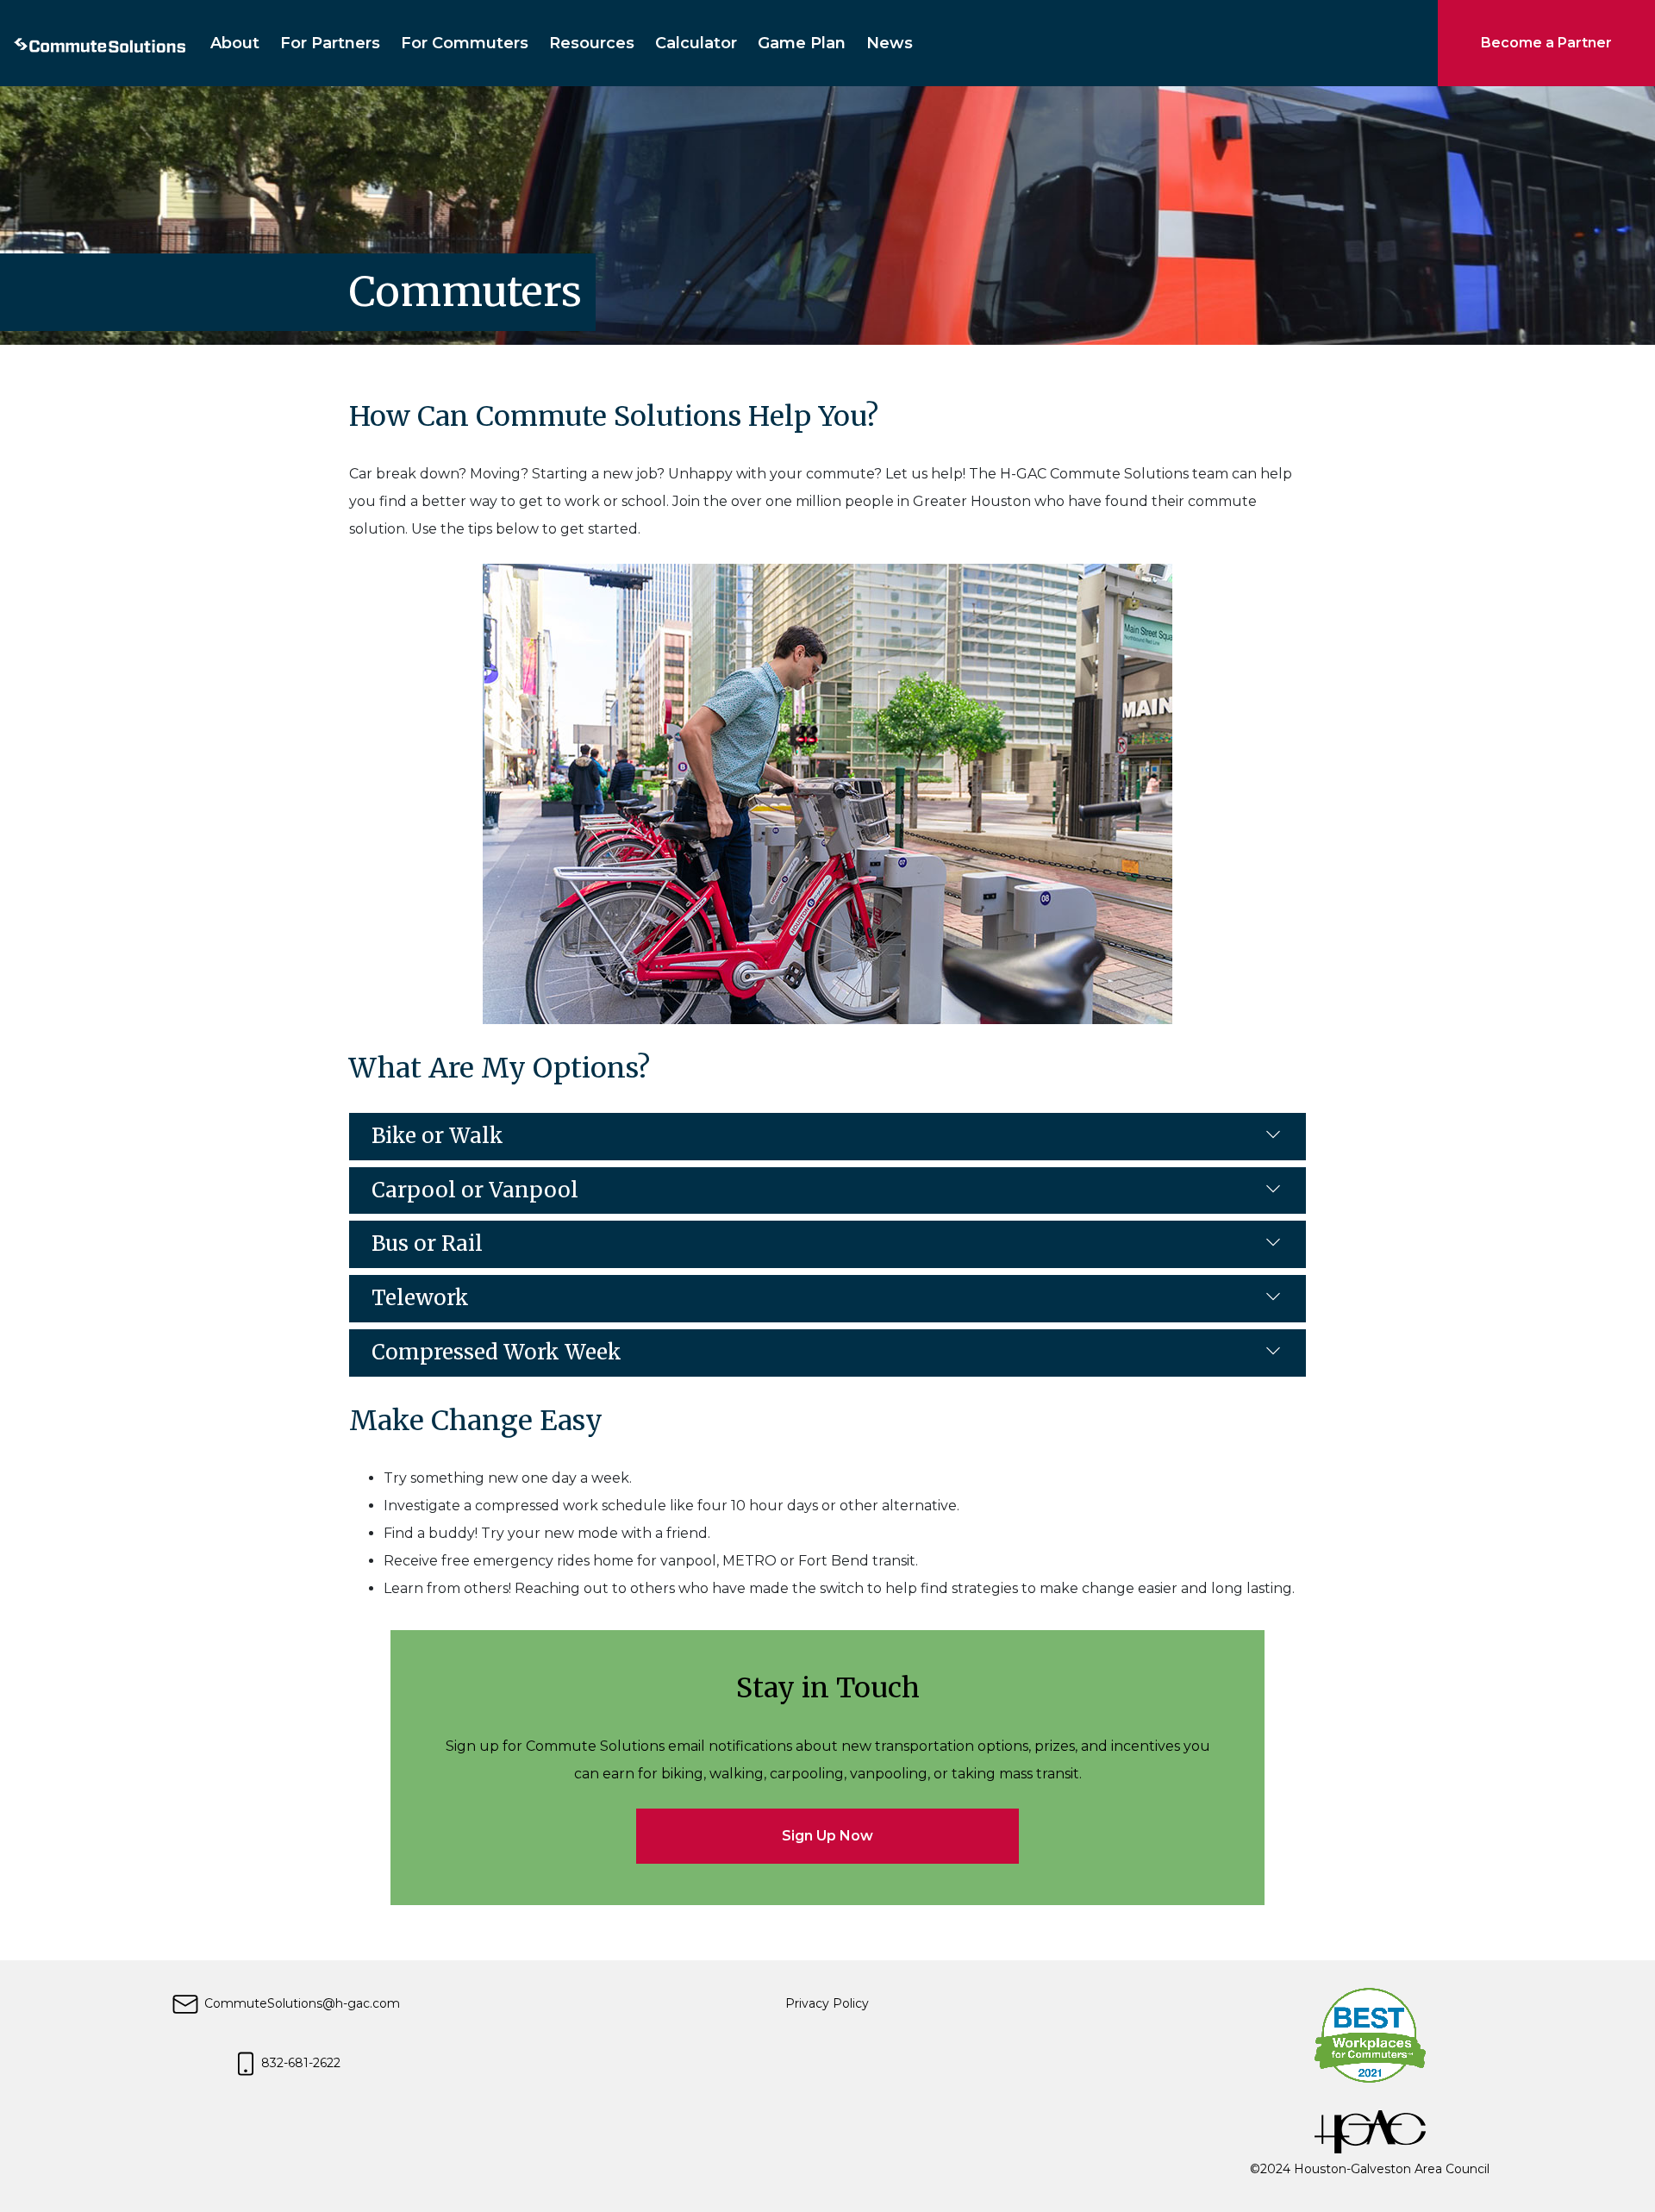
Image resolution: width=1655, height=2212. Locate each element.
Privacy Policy (827, 2003)
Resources (592, 43)
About (235, 43)
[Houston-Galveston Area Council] (1370, 2131)
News (890, 43)
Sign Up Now (827, 1836)
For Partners (330, 43)
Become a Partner (1546, 43)
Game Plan (802, 43)
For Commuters (465, 43)
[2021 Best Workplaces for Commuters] (1370, 2034)
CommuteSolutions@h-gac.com (300, 2003)
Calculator (696, 43)
